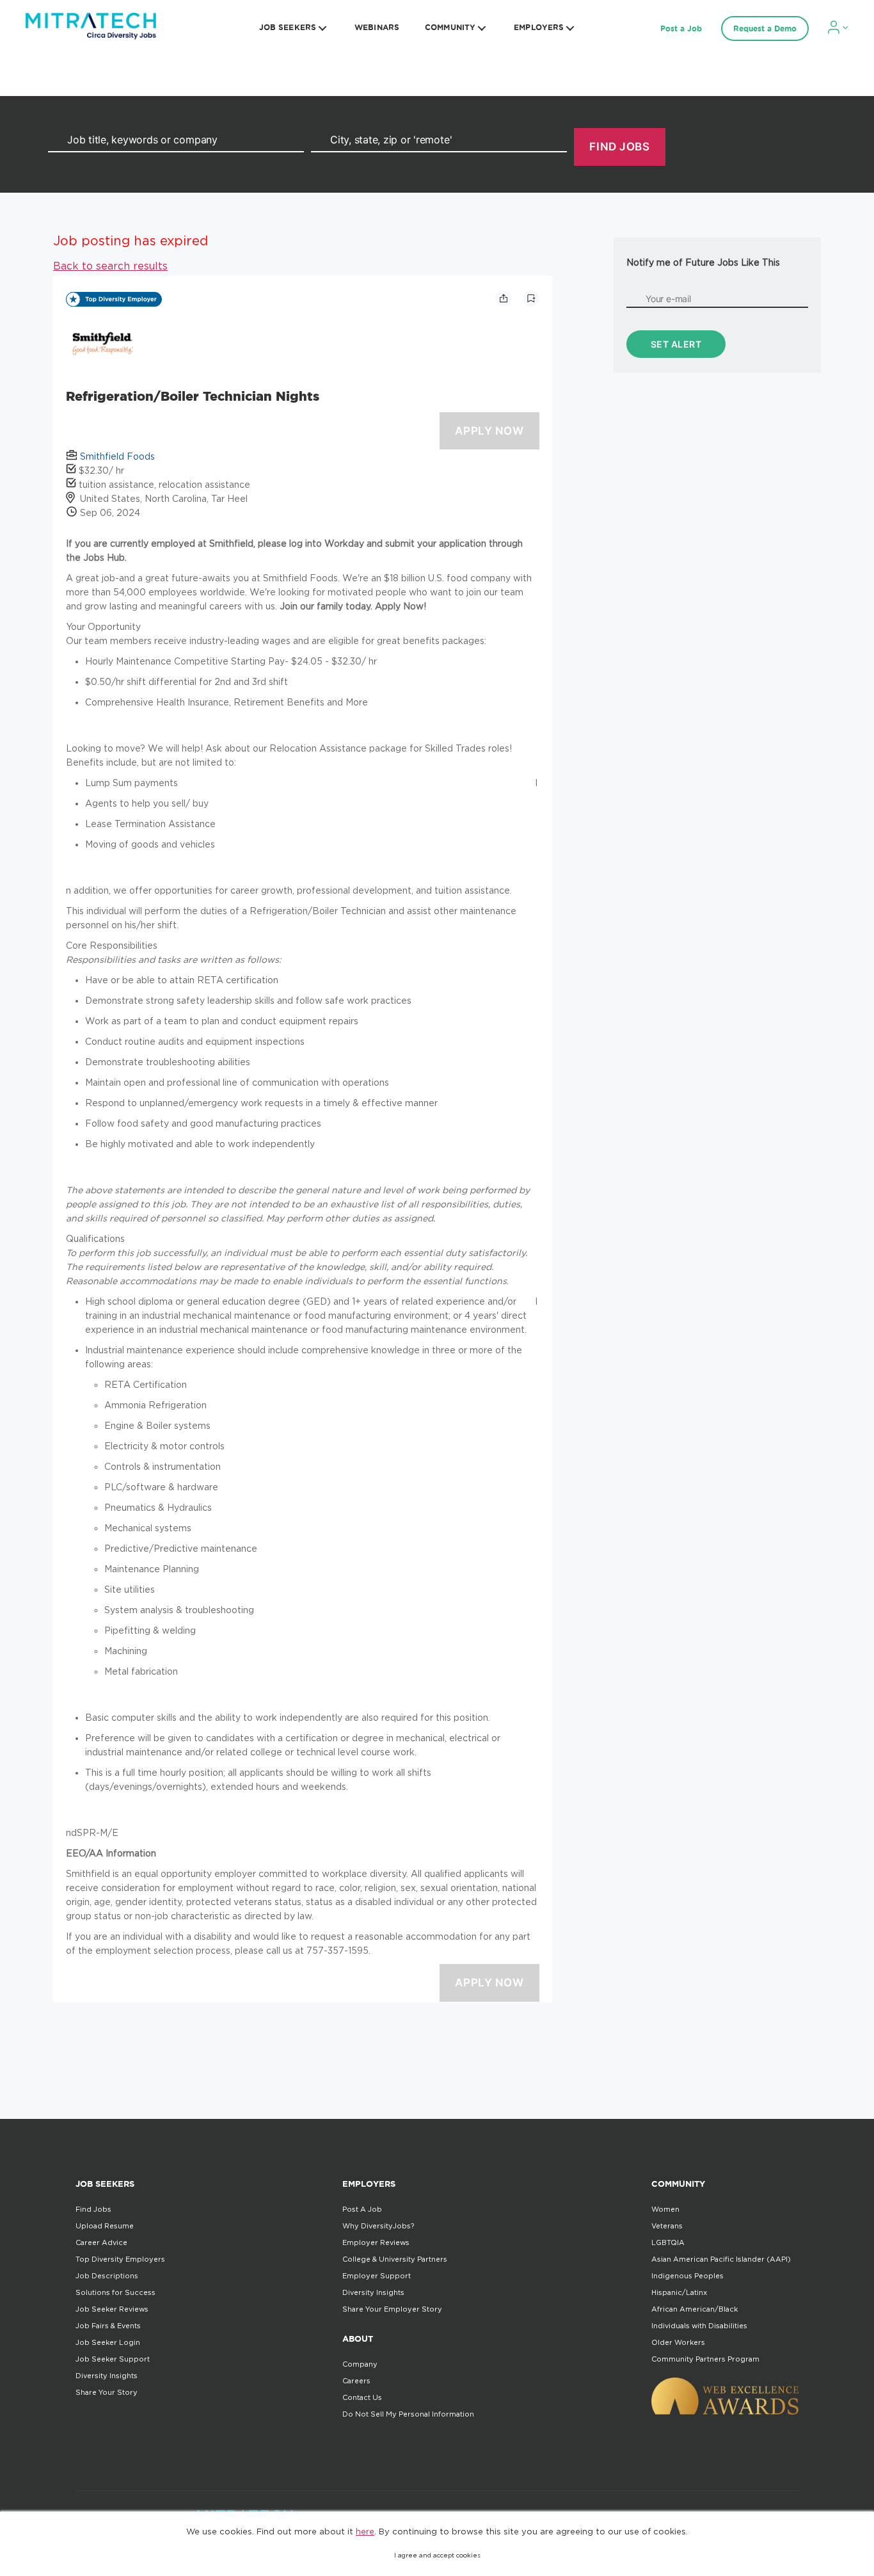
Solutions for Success (115, 2292)
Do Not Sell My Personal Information (408, 2414)
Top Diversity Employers (120, 2259)
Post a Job (681, 28)
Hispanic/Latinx (679, 2292)
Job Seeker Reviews (112, 2309)
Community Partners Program (705, 2359)
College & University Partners (395, 2259)
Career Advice (101, 2242)
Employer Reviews (376, 2242)
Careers (356, 2381)
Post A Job (362, 2209)
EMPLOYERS (539, 27)
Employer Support (377, 2276)
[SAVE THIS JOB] (531, 298)
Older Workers (678, 2342)
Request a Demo (765, 28)
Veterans (667, 2226)
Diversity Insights (107, 2376)
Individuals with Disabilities (699, 2326)
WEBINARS (377, 27)
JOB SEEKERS (288, 27)
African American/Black (695, 2309)
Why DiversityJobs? (378, 2226)
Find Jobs (93, 2209)
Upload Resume (105, 2226)
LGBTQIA (668, 2242)
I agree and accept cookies (437, 2555)
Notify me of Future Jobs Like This (703, 262)
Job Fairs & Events (108, 2326)
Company (360, 2364)
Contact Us (362, 2397)
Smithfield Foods (117, 456)
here (365, 2531)
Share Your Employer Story (392, 2309)
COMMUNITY (450, 27)
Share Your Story (107, 2392)
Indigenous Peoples (687, 2276)
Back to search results (110, 266)
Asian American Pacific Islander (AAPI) (721, 2259)
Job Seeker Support (113, 2359)
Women (665, 2209)
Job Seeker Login (108, 2342)
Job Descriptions (107, 2276)
